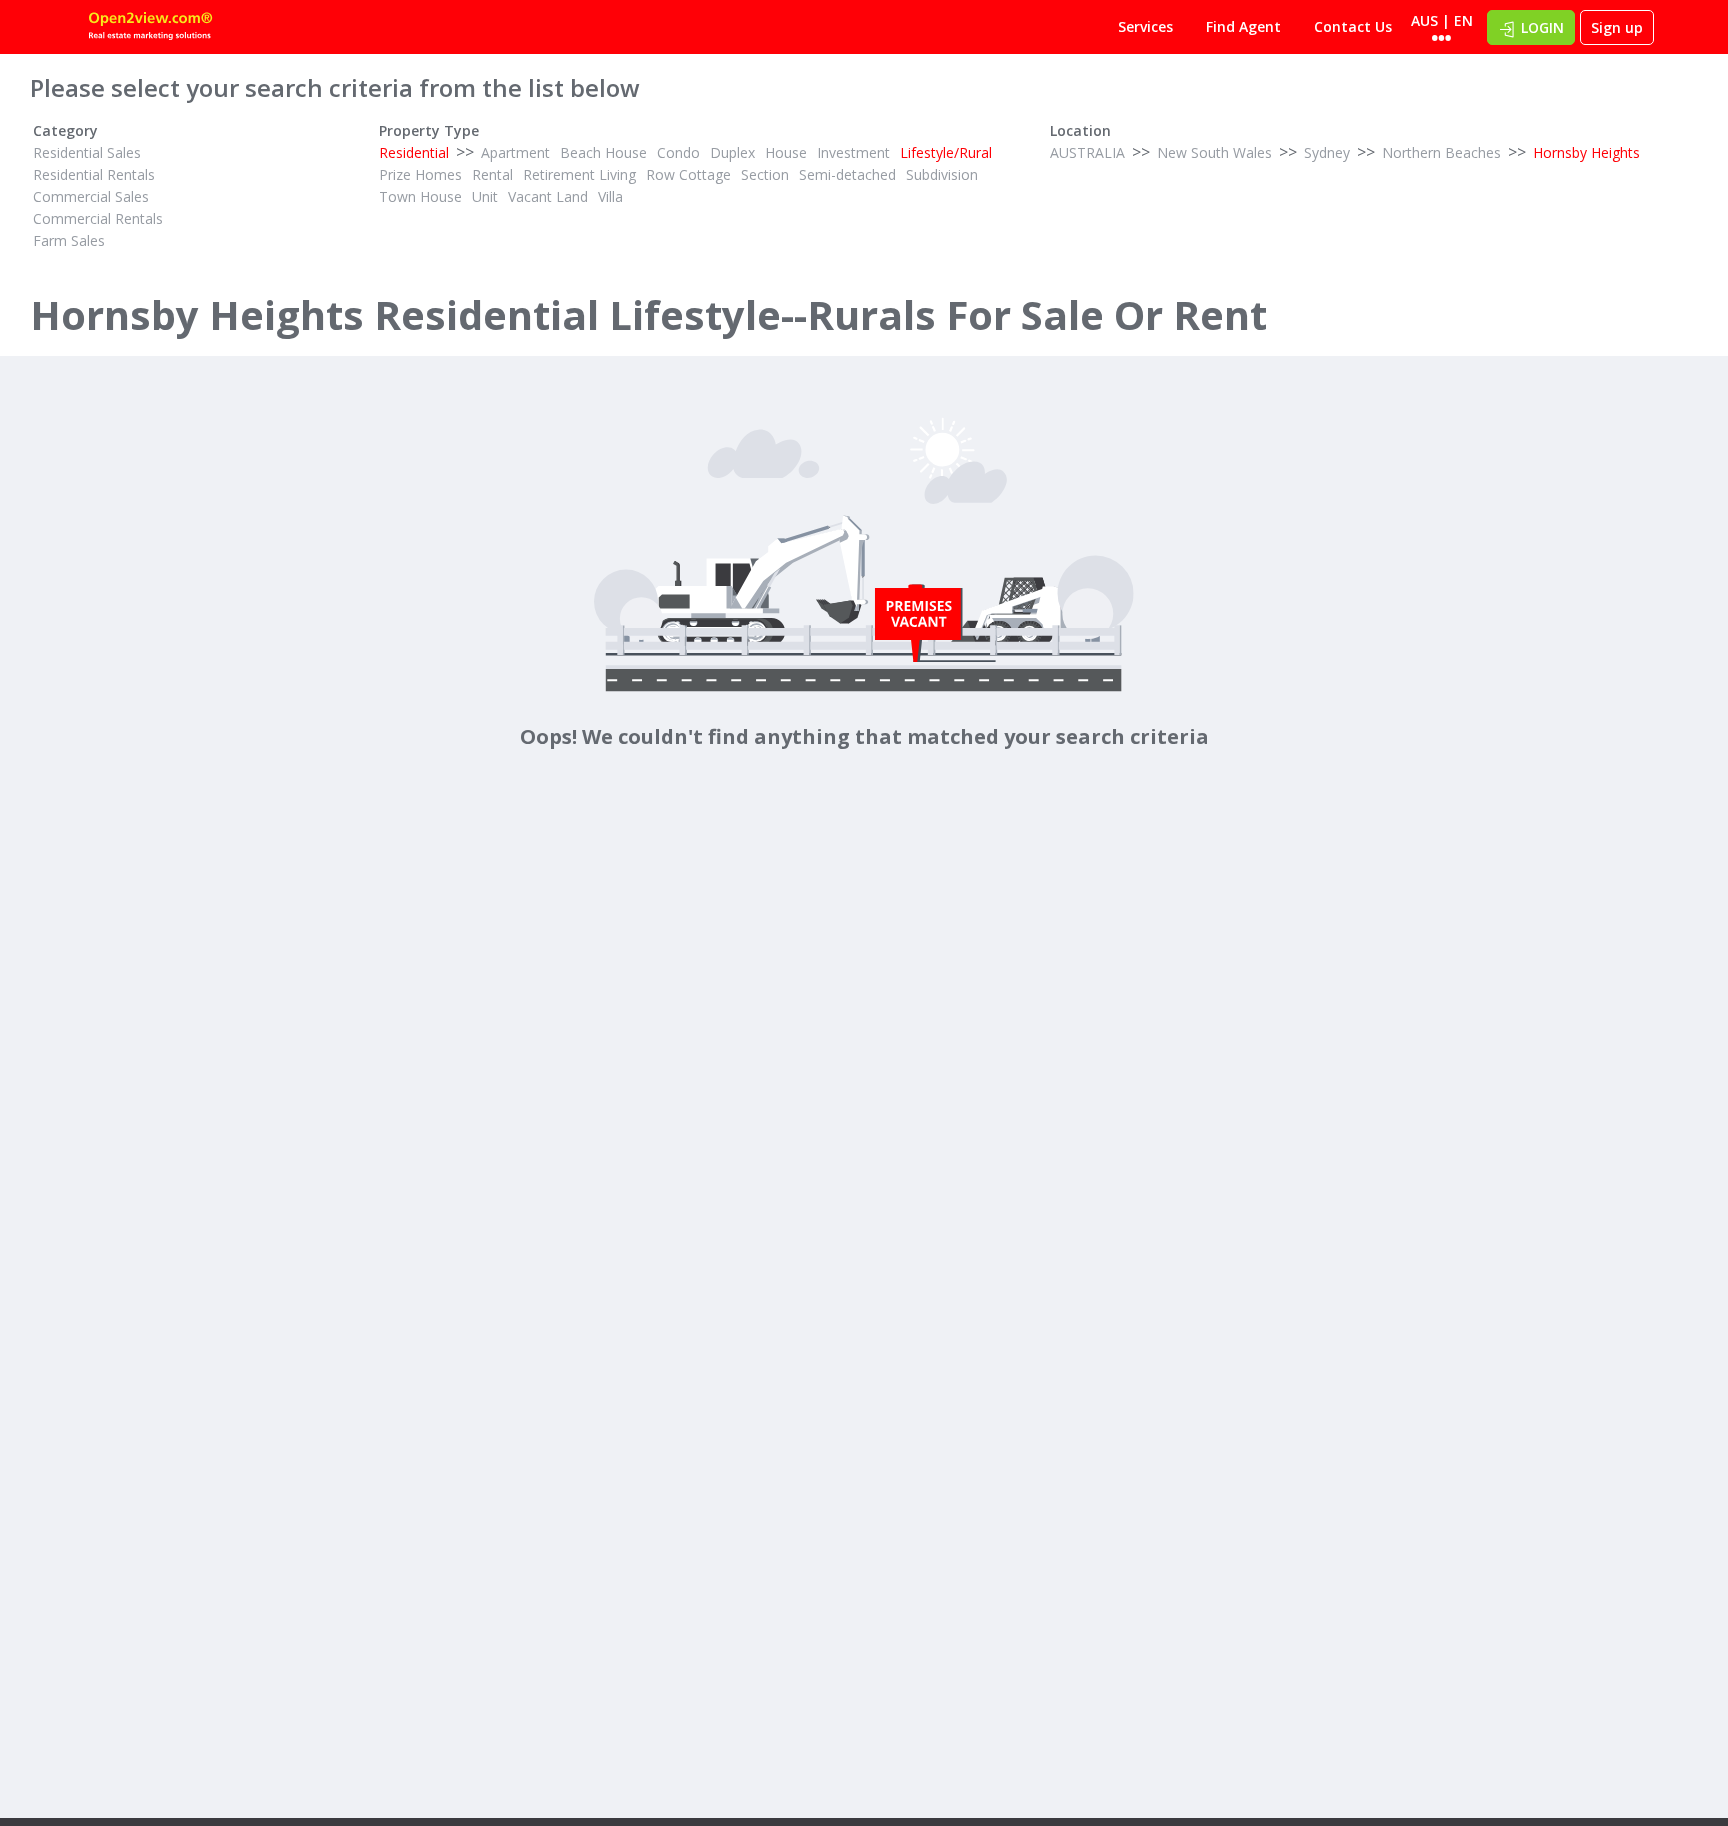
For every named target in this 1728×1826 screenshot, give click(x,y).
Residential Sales (87, 152)
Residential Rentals (94, 174)
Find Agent (1243, 26)
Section (765, 174)
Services (1145, 26)
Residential (414, 152)
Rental (492, 174)
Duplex (732, 152)
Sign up (1617, 27)
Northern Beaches (1441, 152)
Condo (678, 152)
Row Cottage (688, 174)
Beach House (603, 152)
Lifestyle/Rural (946, 152)
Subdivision (942, 174)
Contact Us (1353, 26)
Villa (610, 196)
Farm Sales (69, 240)
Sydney (1327, 152)
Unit (485, 196)
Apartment (515, 152)
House (786, 152)
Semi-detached (847, 174)
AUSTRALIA (1087, 152)
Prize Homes (420, 174)
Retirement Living (579, 174)
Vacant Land (548, 196)
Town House (420, 196)
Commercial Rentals (98, 218)
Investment (853, 152)
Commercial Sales (91, 196)
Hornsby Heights (1586, 152)
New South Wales (1214, 152)
